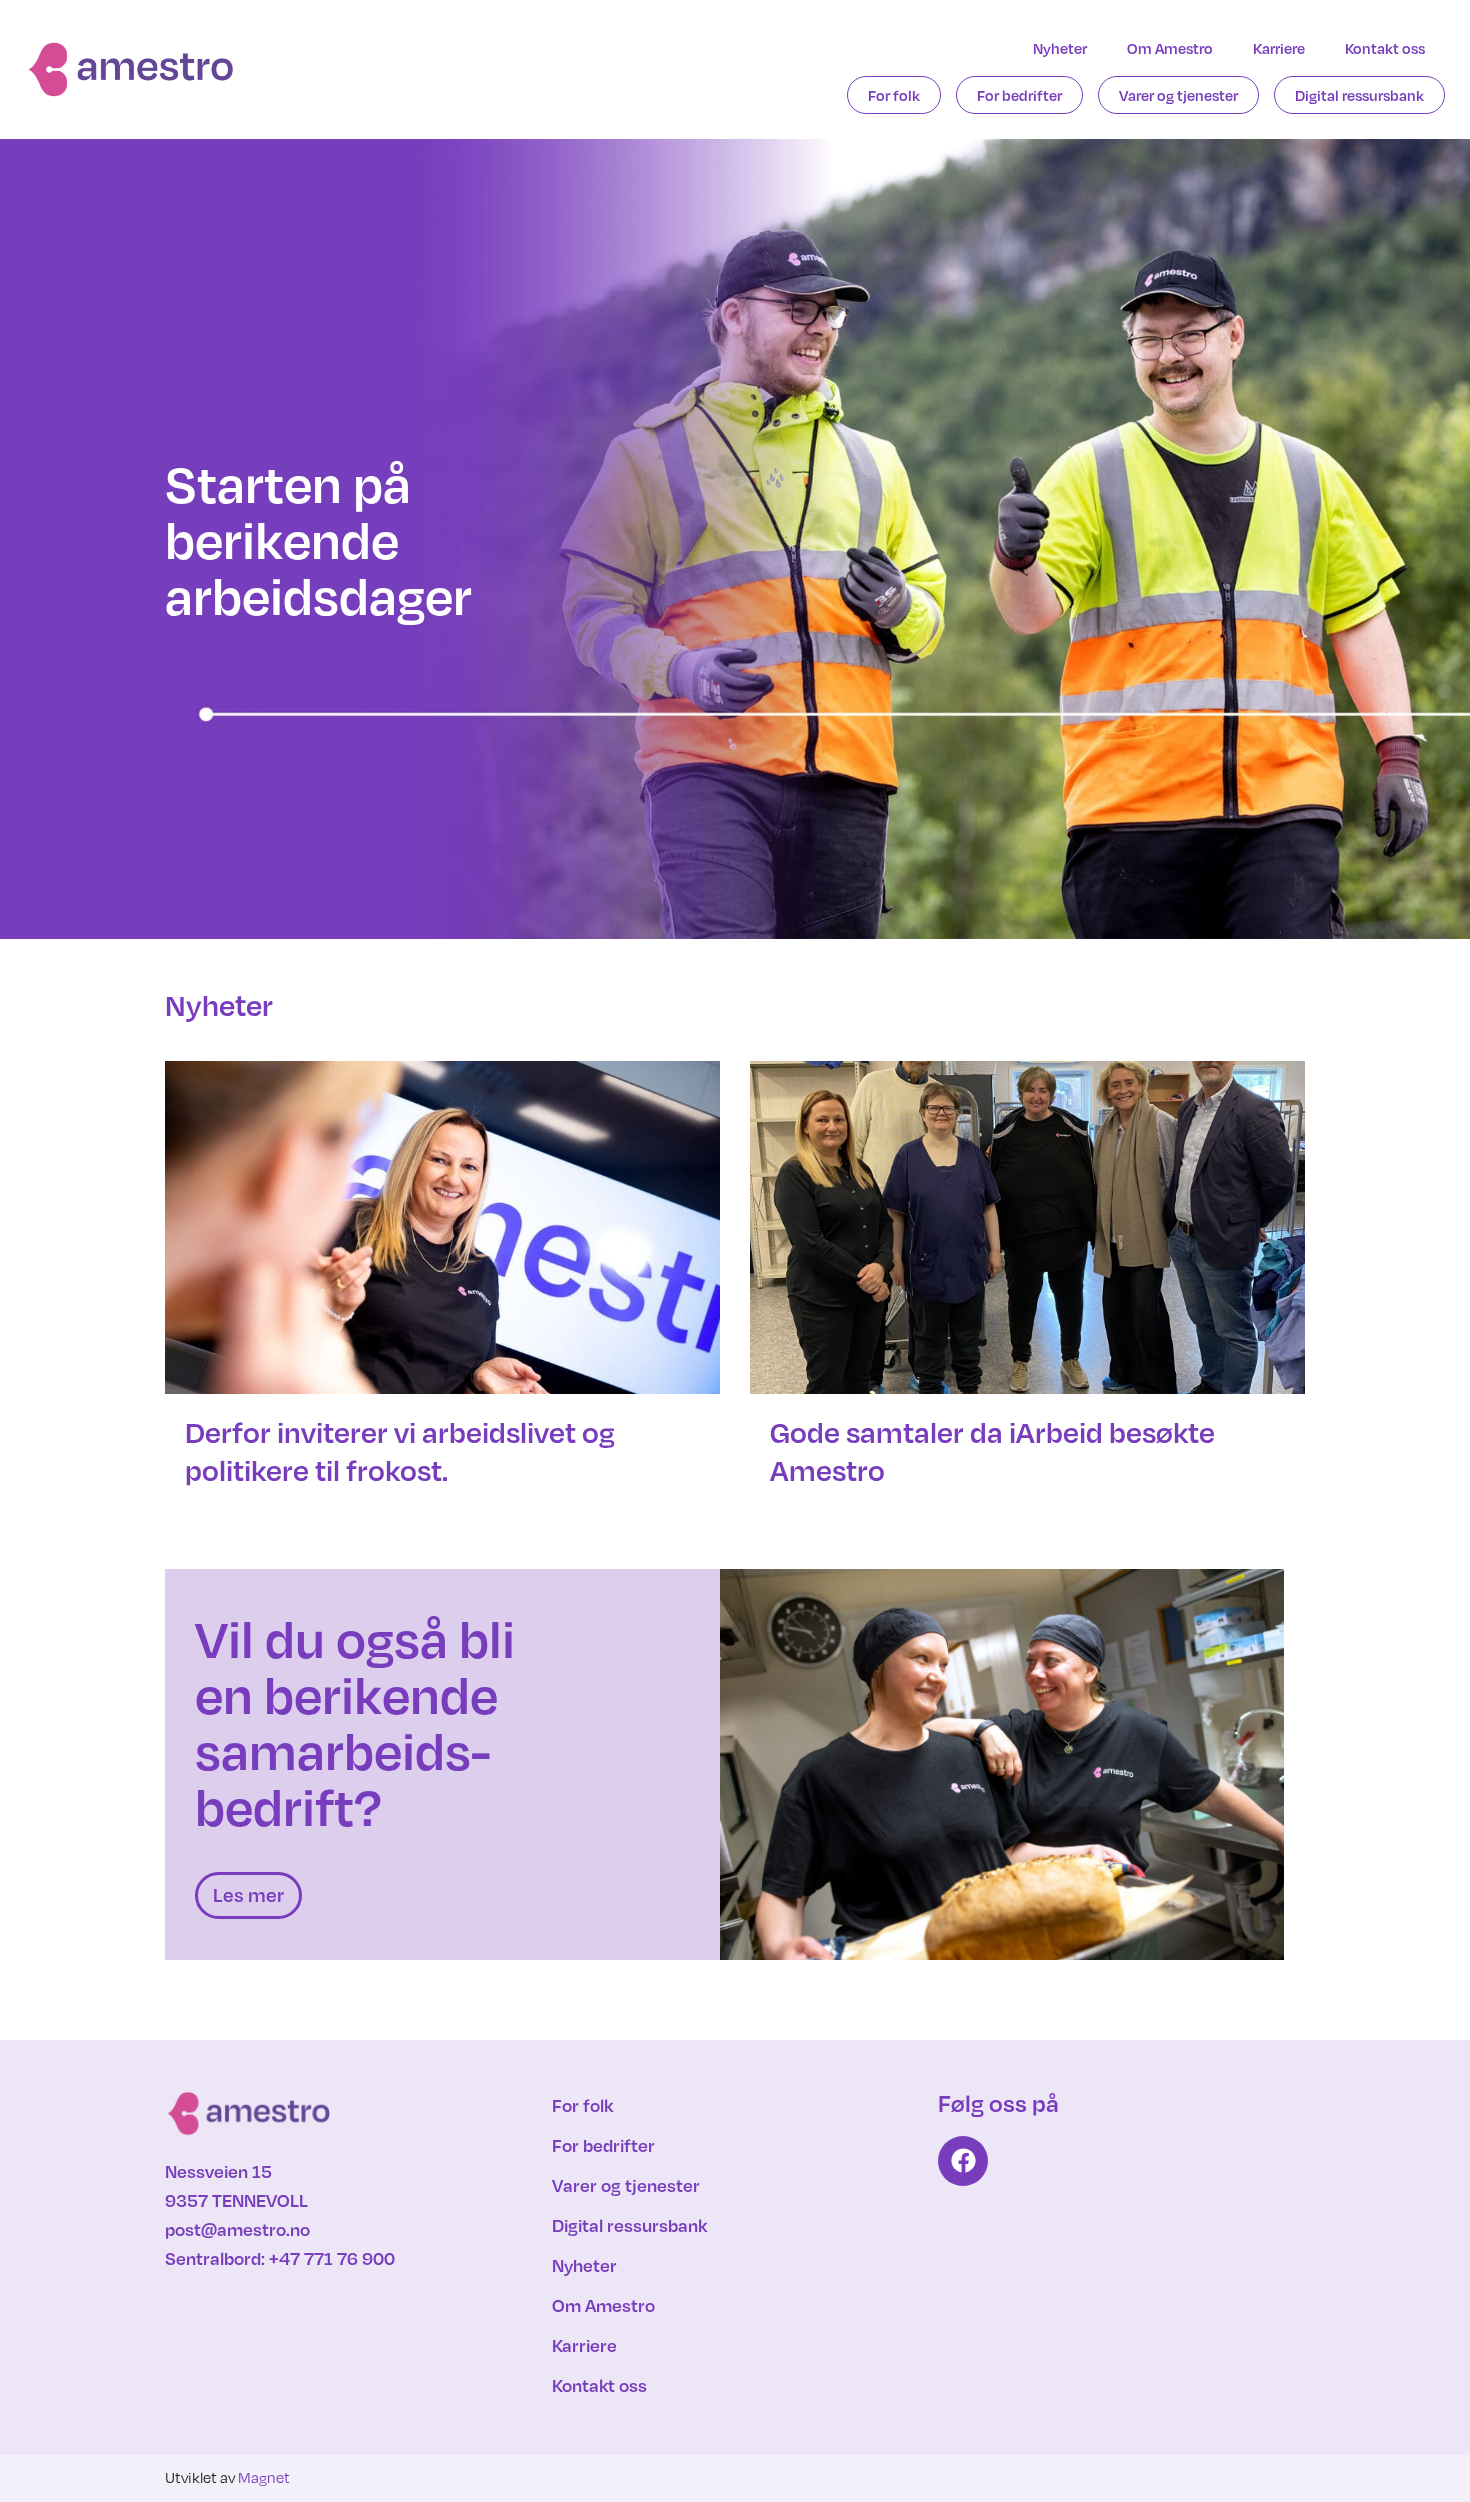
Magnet (264, 2477)
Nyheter (1060, 48)
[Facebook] (963, 2161)
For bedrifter (1019, 95)
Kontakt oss (1385, 48)
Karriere (1279, 48)
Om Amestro (1170, 48)
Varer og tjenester (1178, 95)
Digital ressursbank (1359, 95)
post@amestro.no (237, 2229)
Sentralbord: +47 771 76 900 (280, 2258)
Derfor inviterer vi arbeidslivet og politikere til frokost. (400, 1451)
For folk (894, 95)
